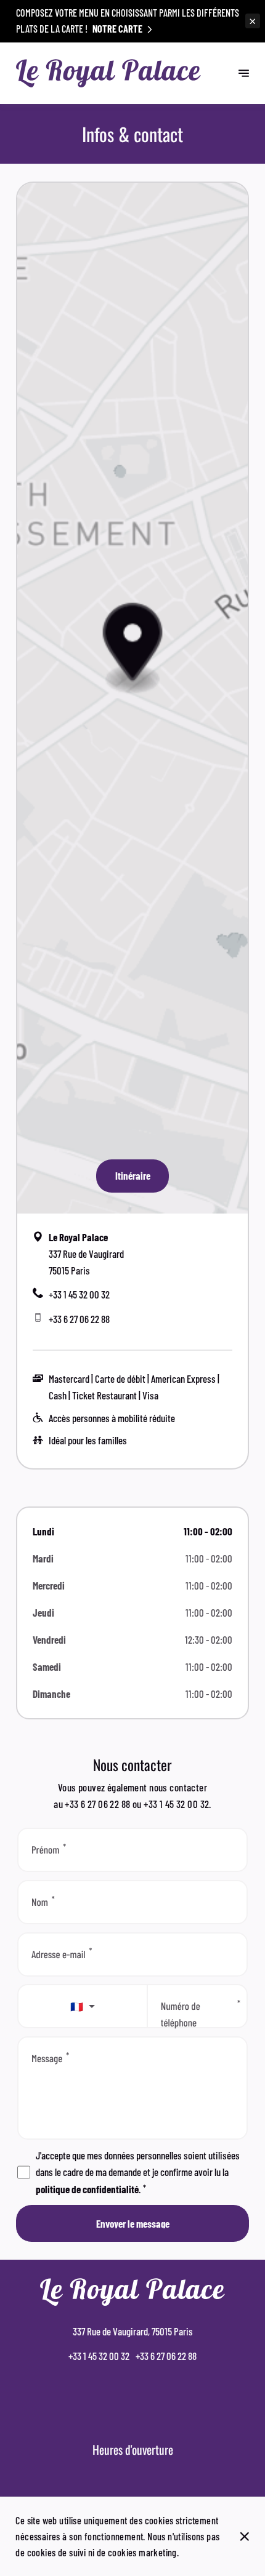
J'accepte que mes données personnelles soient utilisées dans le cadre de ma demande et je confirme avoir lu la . (138, 2172)
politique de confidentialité (87, 2189)
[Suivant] (244, 74)
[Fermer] (245, 2537)
